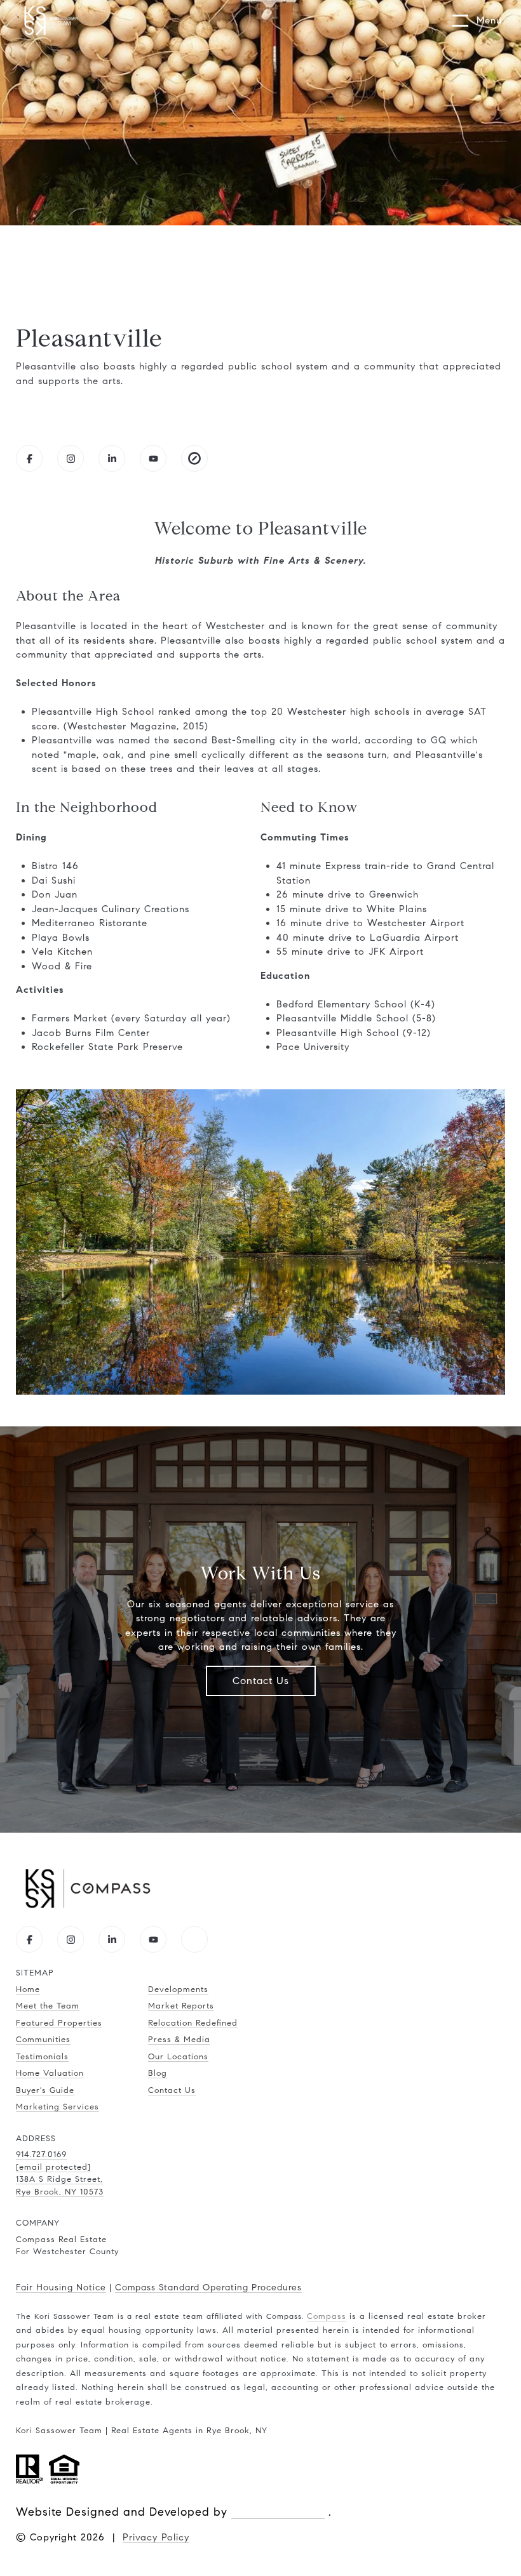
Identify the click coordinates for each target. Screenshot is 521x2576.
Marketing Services (58, 2107)
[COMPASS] (194, 1939)
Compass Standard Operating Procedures (208, 2287)
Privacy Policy (156, 2537)
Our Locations (178, 2057)
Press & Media (179, 2040)
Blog (158, 2073)
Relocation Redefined (193, 2023)
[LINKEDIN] (112, 458)
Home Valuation (50, 2073)
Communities (43, 2040)
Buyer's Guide (45, 2090)
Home (28, 1989)
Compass (327, 2316)
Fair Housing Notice (61, 2287)
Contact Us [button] (261, 1681)
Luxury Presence (278, 2512)
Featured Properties (59, 2023)
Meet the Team (48, 2006)
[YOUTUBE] (153, 458)
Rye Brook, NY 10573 (60, 2192)
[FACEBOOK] (29, 458)
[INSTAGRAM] (71, 458)
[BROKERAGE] (194, 458)
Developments (178, 1989)
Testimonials (42, 2057)
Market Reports (181, 2006)
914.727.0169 (41, 2154)
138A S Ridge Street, (59, 2179)
